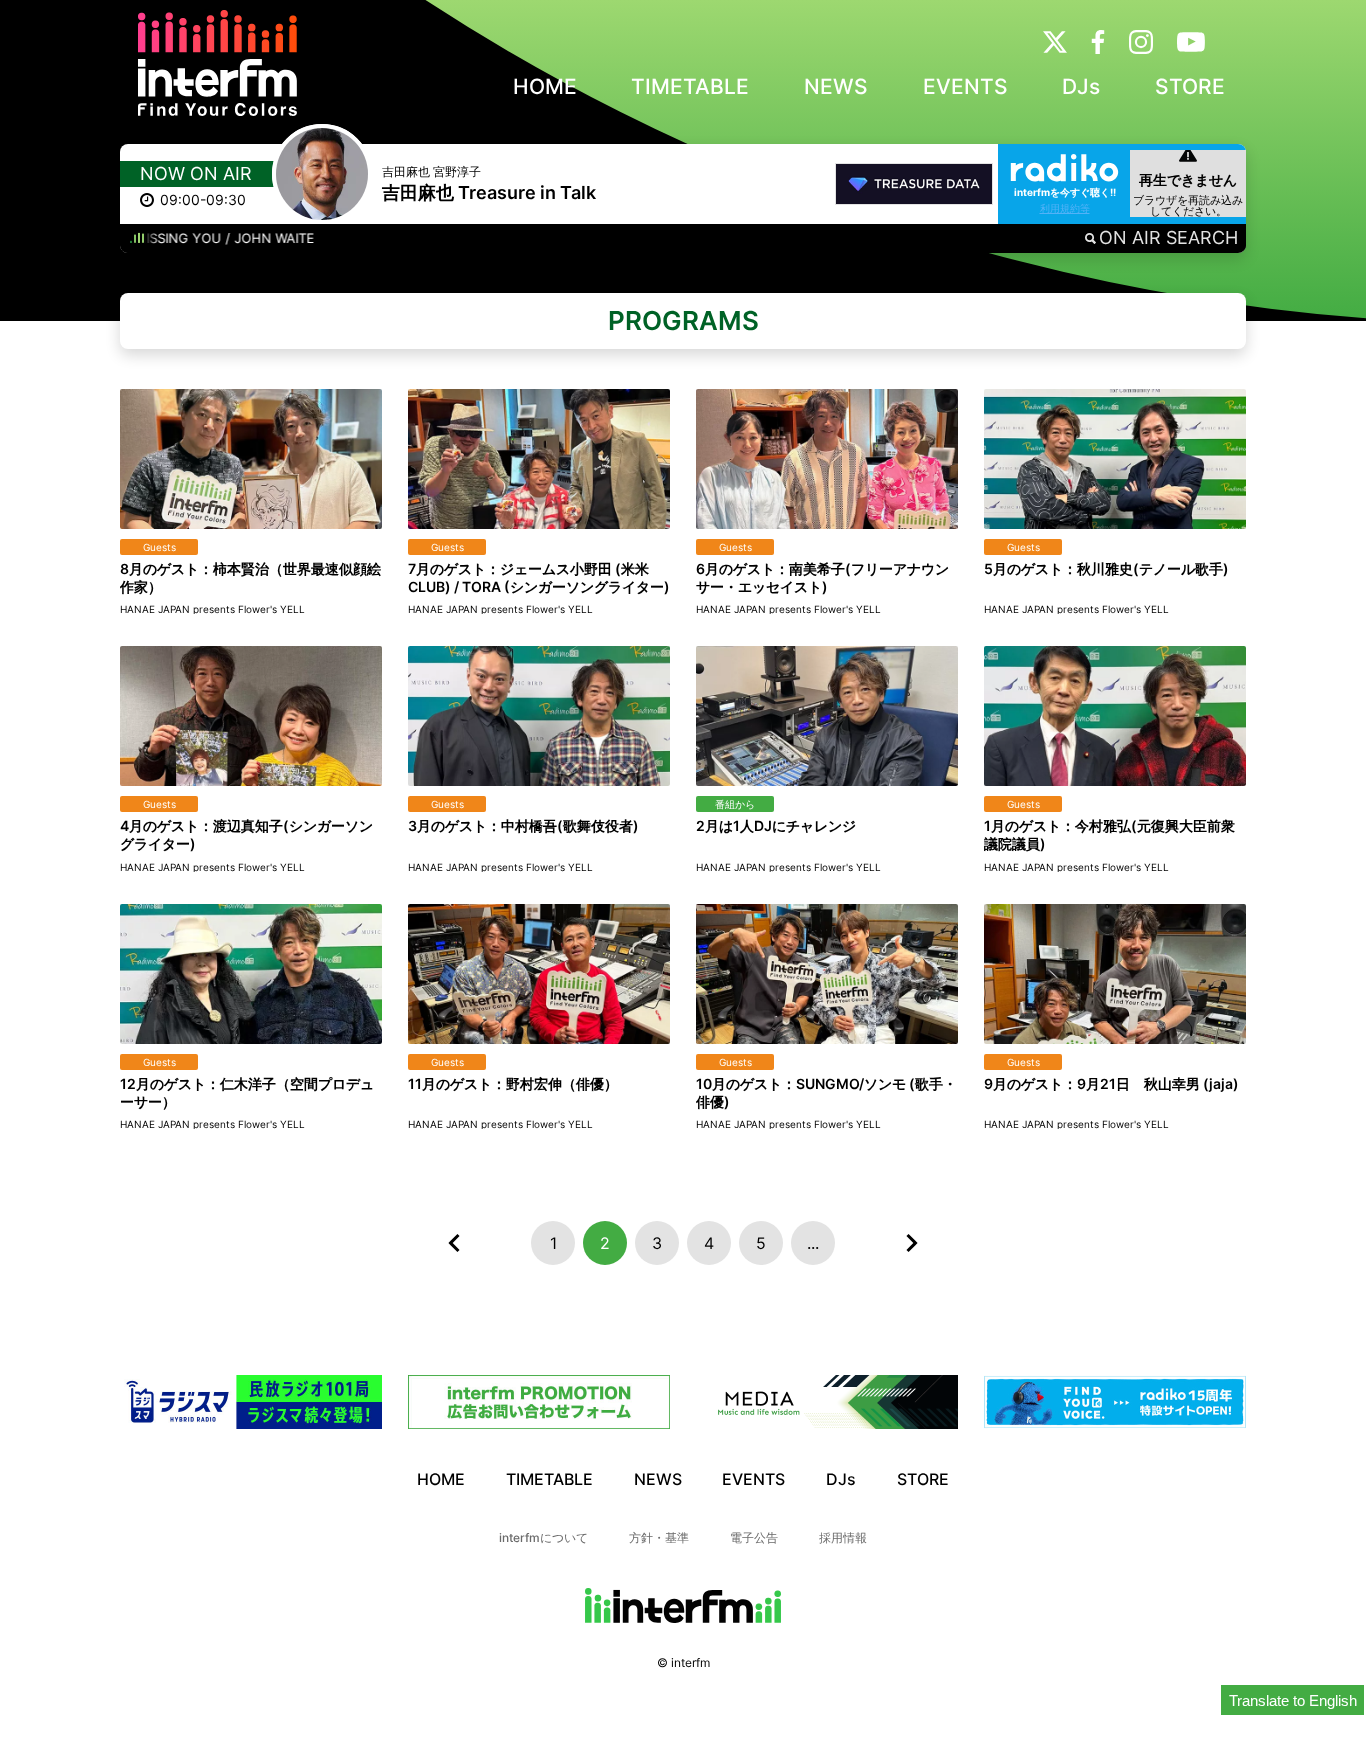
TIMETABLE (690, 86)
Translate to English (1293, 1700)
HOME (545, 86)
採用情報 (843, 1537)
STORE (1190, 86)
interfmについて (543, 1537)
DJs (1081, 86)
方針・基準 (659, 1537)
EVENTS (965, 86)
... (813, 1243)
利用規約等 (1065, 208)
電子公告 (754, 1537)
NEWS (836, 86)
